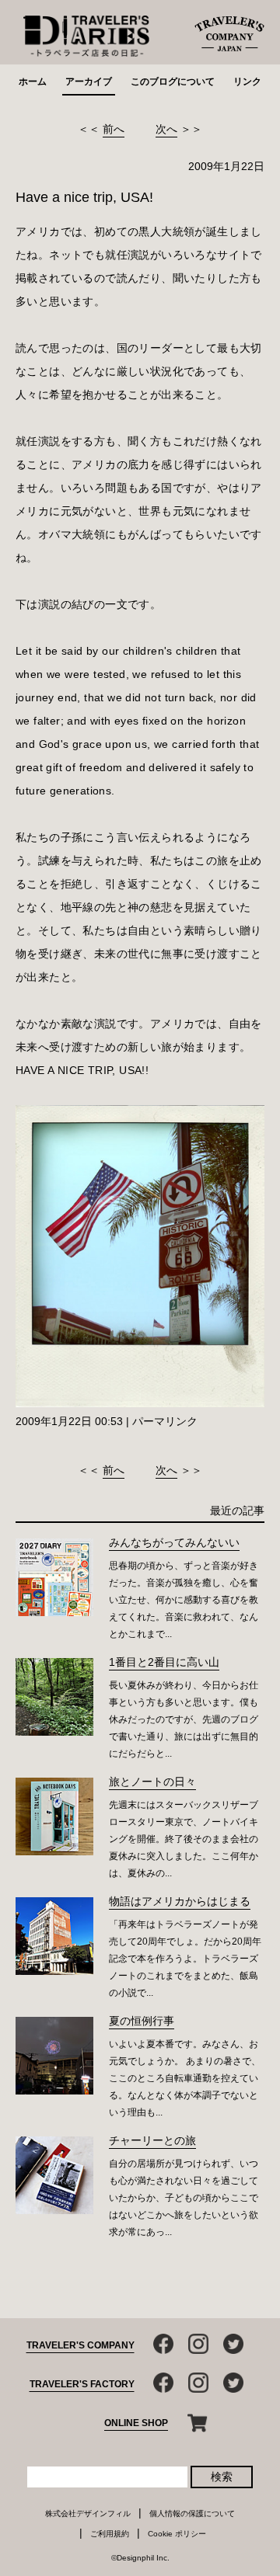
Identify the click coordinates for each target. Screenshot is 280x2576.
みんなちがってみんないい (174, 1542)
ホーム (33, 82)
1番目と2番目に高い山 (164, 1662)
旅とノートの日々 (152, 1782)
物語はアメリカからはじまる (180, 1901)
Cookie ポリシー (177, 2534)
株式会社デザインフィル (88, 2513)
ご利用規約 (110, 2534)
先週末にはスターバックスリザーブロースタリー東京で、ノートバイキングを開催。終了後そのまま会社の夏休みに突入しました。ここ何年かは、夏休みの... (184, 1839)
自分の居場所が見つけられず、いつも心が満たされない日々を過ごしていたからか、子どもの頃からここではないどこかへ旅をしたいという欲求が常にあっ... (184, 2198)
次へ (166, 129)
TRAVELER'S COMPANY (80, 2345)
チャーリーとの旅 (152, 2140)
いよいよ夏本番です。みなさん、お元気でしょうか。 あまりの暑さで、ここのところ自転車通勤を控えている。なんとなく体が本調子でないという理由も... (185, 2078)
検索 (222, 2477)
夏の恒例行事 (142, 2021)
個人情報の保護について (192, 2513)
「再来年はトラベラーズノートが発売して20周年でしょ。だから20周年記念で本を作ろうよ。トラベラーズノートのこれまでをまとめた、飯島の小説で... (185, 1959)
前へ (114, 129)
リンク (247, 82)
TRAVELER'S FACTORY (82, 2384)
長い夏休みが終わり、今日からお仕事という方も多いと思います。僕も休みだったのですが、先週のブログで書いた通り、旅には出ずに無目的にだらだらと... (184, 1719)
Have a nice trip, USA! (84, 197)
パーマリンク (165, 1421)
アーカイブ (89, 82)
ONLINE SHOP (136, 2423)
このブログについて (173, 82)
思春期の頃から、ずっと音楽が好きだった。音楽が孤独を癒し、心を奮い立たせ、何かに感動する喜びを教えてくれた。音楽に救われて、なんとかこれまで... (184, 1600)
